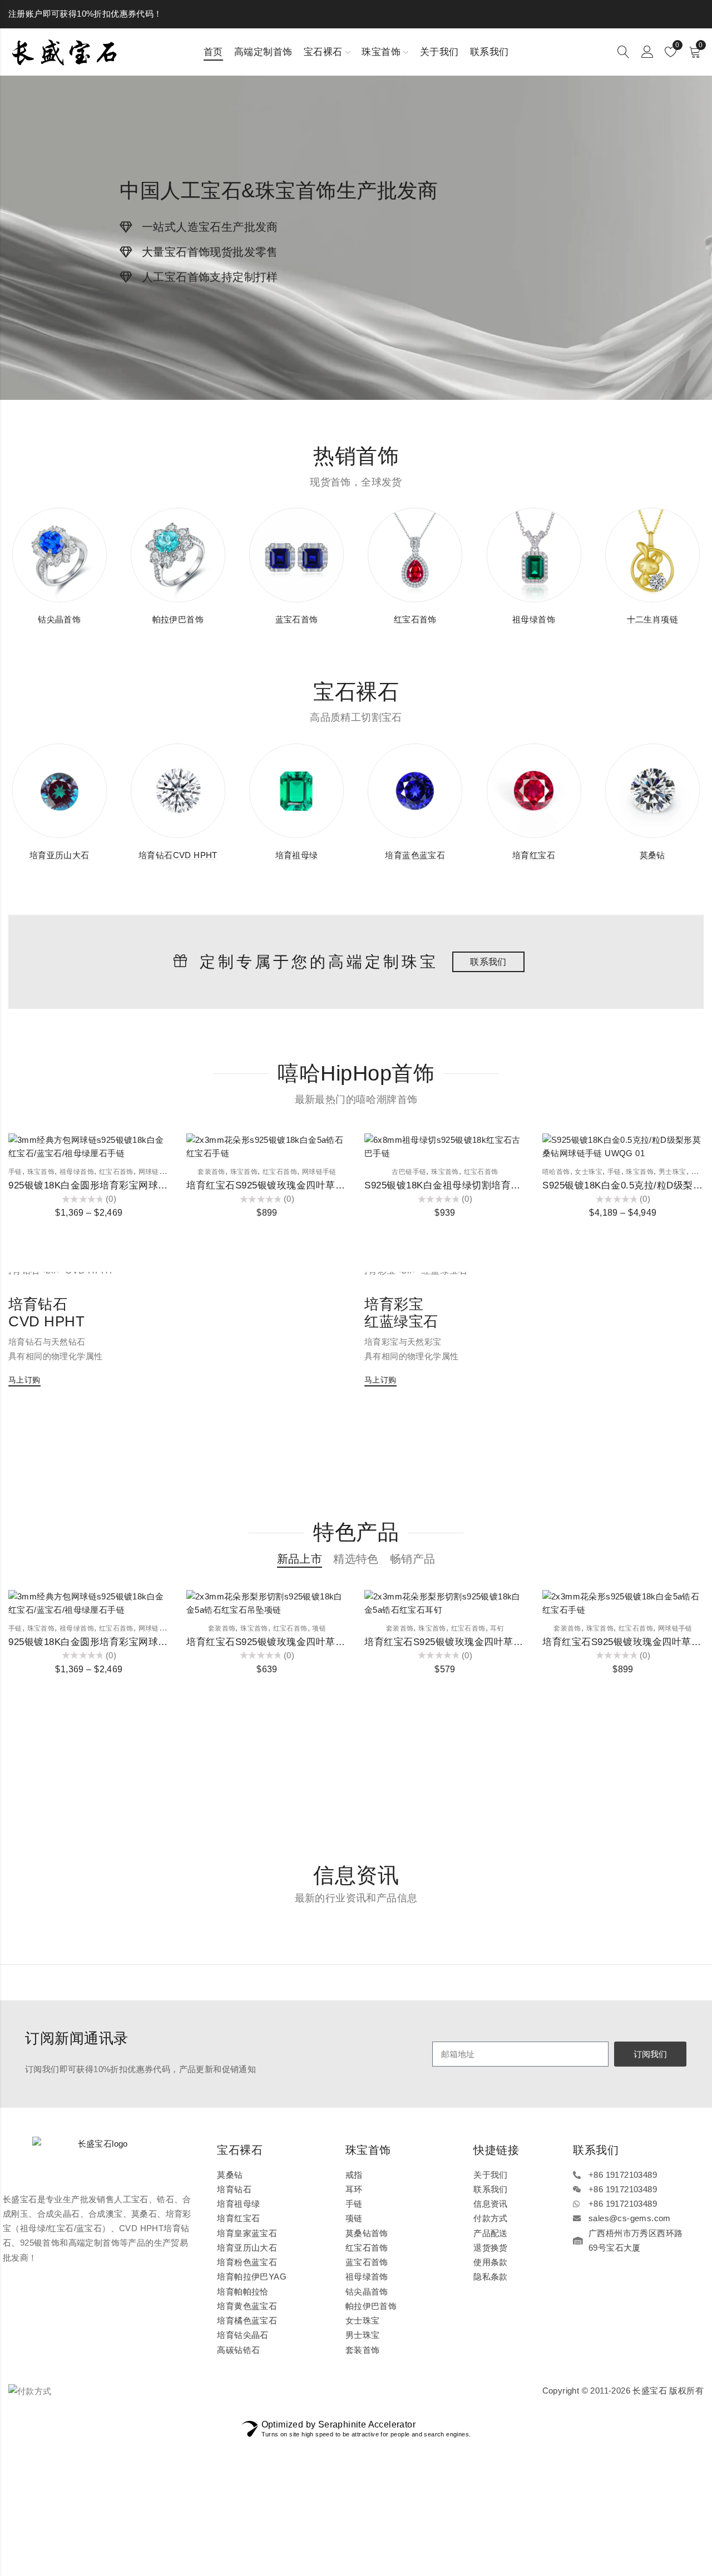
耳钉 (497, 1628)
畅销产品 (413, 1559)
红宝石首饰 (116, 1172)
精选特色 (356, 1559)
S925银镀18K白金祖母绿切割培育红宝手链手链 (467, 1185)
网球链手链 (156, 1172)
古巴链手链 (409, 1172)
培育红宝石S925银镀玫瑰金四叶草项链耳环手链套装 (300, 1185)
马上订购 (24, 1380)
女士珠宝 (589, 1172)
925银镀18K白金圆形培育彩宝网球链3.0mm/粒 (109, 1185)
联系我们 (488, 962)
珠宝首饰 (41, 1172)
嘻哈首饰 (556, 1172)
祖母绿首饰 (77, 1172)
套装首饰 (211, 1172)
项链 (319, 1628)
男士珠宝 (673, 1172)
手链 (15, 1172)
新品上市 (300, 1559)
